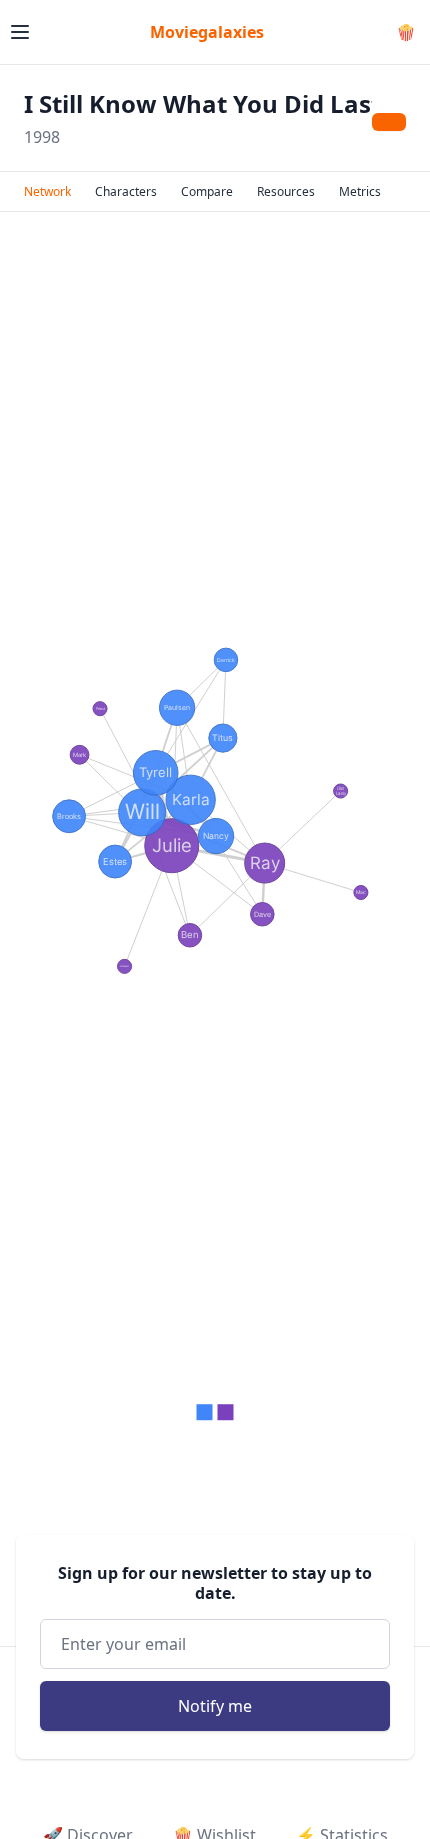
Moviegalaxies (207, 32)
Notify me (215, 1706)
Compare (207, 191)
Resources (286, 191)
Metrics (360, 191)
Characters (126, 191)
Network (47, 191)
